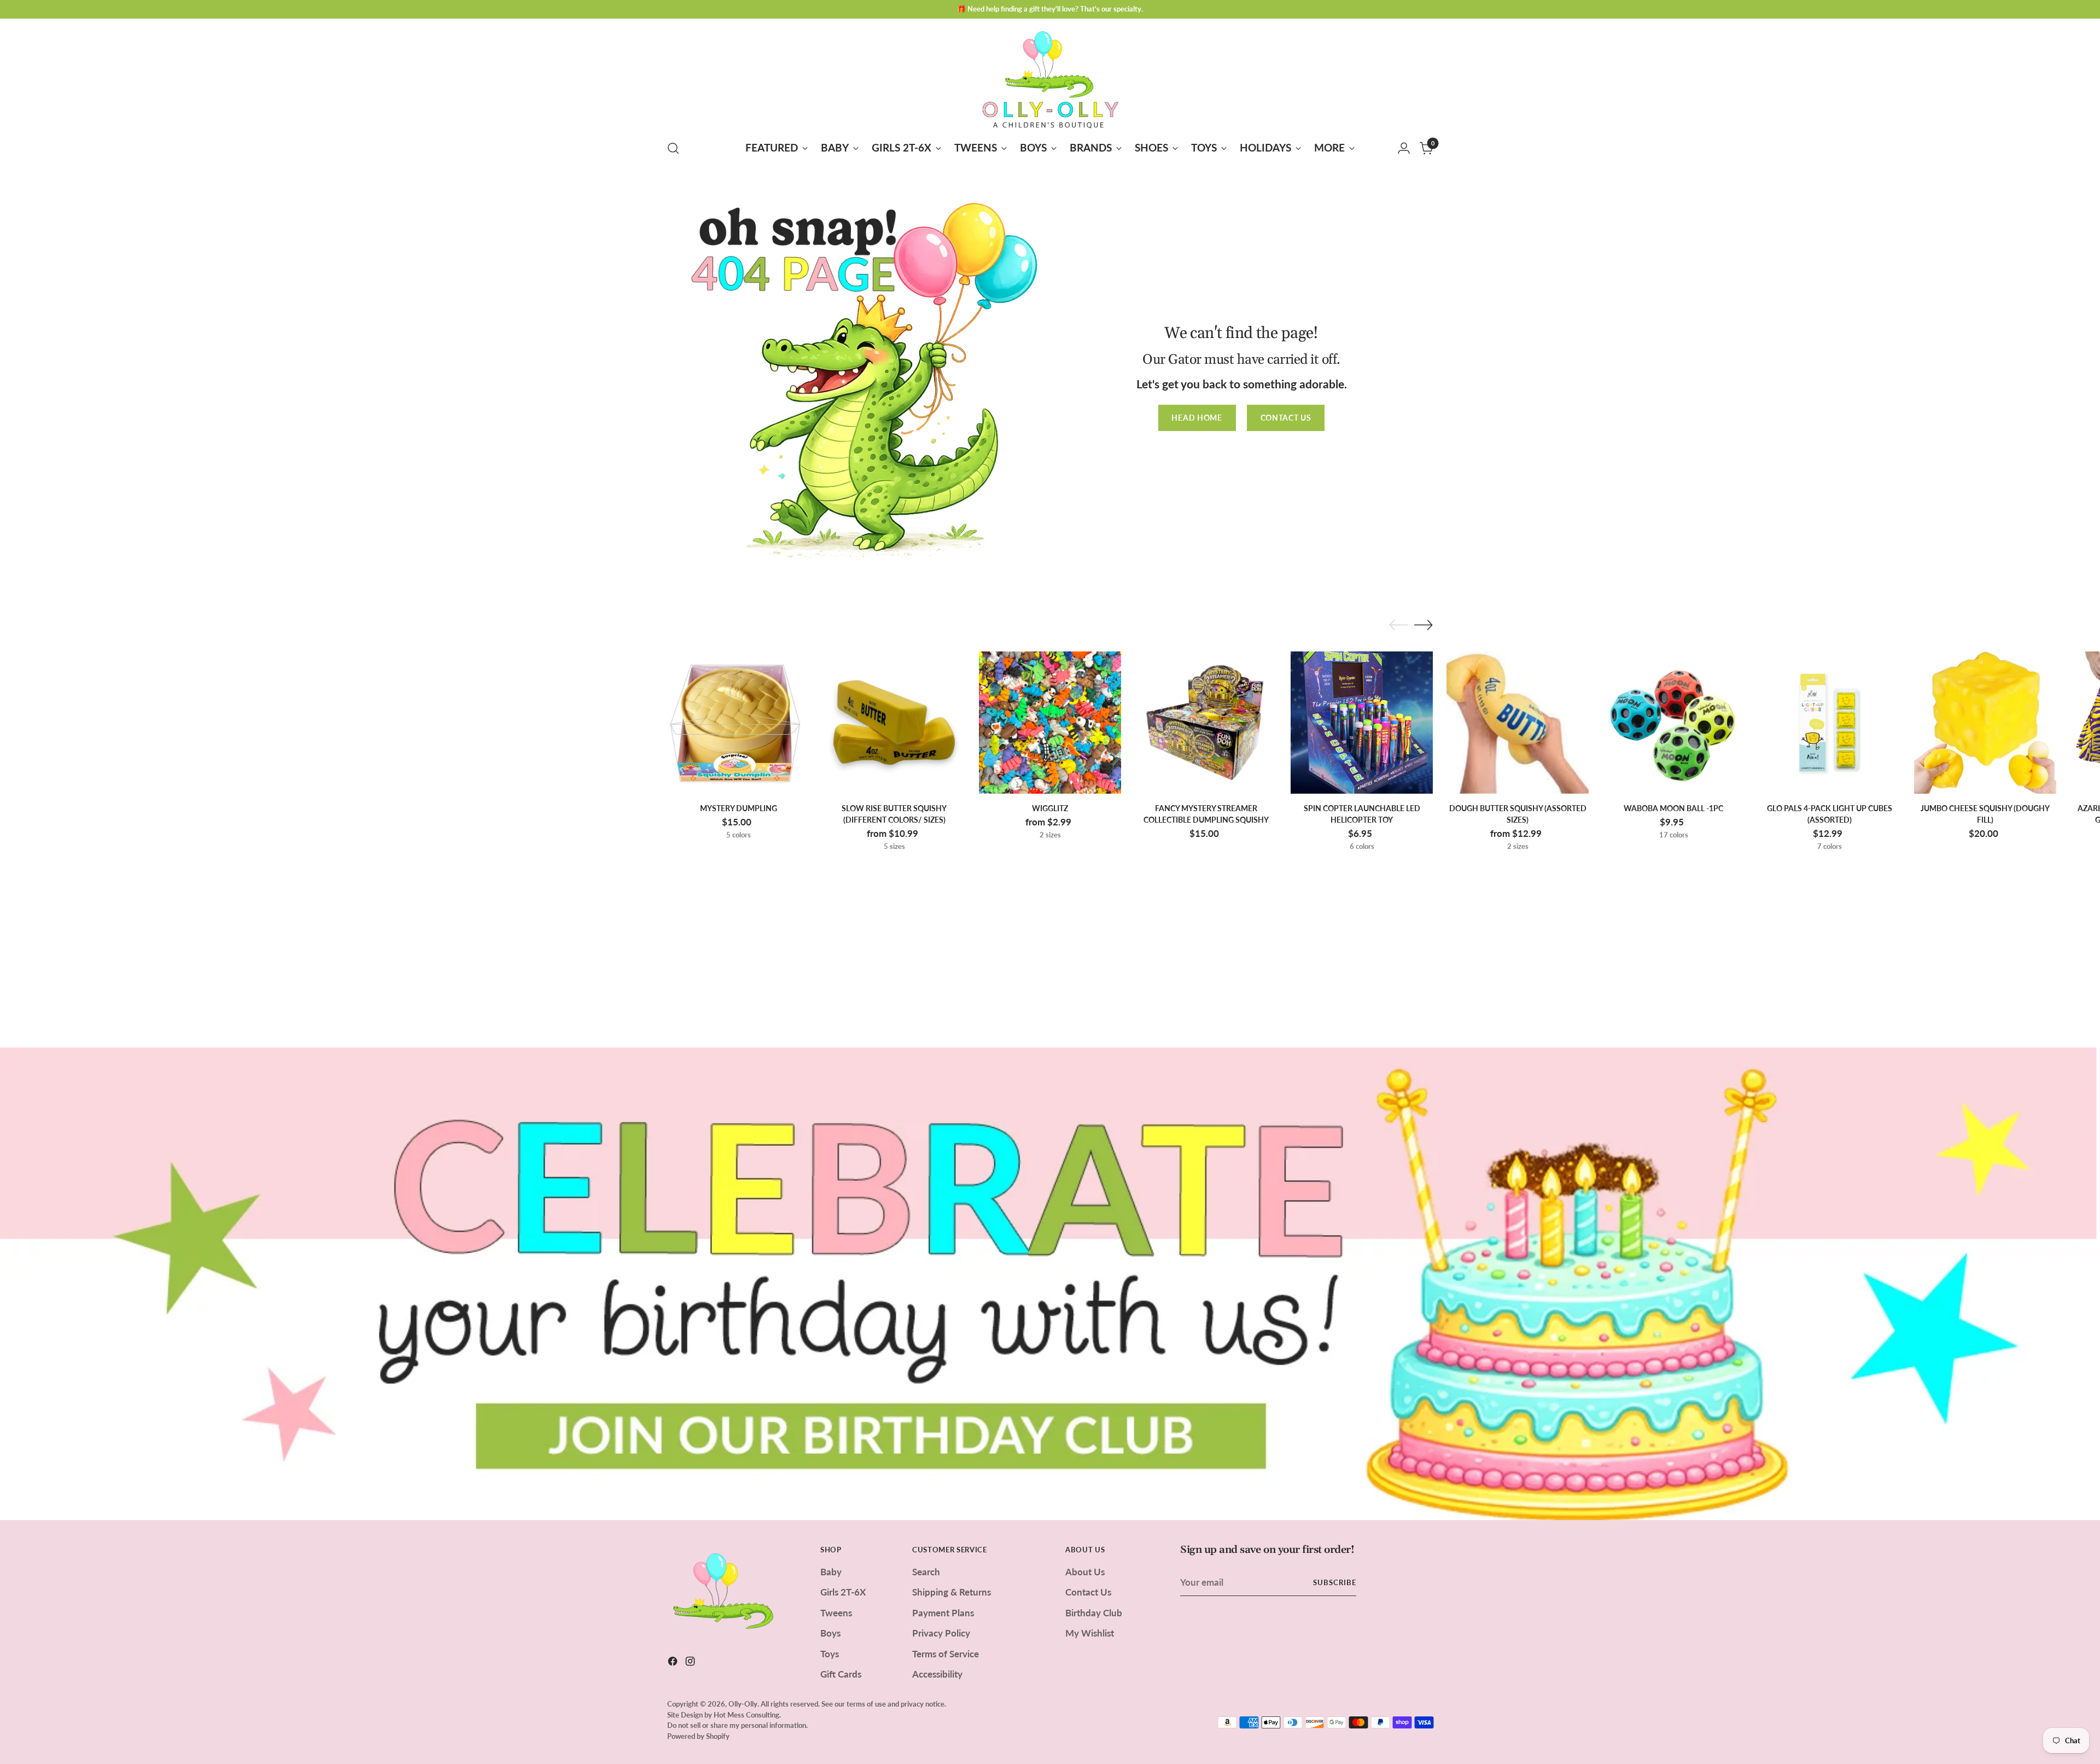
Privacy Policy (941, 1633)
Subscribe (1335, 1582)
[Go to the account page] (1404, 148)
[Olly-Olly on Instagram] (691, 1663)
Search (926, 1572)
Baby (831, 1572)
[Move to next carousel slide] (1424, 625)
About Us (1085, 1572)
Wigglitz (1050, 808)
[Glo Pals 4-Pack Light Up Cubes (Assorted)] (1829, 723)
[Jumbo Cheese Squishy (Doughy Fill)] (1985, 723)
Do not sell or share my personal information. (737, 1725)
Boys (830, 1633)
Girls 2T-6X (843, 1592)
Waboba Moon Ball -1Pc (1673, 808)
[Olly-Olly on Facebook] (674, 1663)
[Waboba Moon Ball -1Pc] (1673, 723)
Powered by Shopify (698, 1736)
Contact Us (1088, 1592)
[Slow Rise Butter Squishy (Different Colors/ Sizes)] (894, 723)
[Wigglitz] (1050, 723)
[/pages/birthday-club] (1050, 1284)
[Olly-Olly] (1050, 77)
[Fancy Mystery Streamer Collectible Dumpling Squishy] (1206, 723)
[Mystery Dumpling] (738, 723)
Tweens (836, 1613)
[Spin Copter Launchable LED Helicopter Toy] (1362, 723)
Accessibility (937, 1674)
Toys (830, 1654)
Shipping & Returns (952, 1592)
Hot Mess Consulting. (747, 1715)
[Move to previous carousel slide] (1398, 625)
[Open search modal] (673, 148)
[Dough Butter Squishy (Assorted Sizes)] (1518, 723)
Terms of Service (946, 1654)
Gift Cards (841, 1674)
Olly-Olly (743, 1704)
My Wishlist (1090, 1633)
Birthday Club (1094, 1613)
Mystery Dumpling (739, 808)
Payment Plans (943, 1613)
